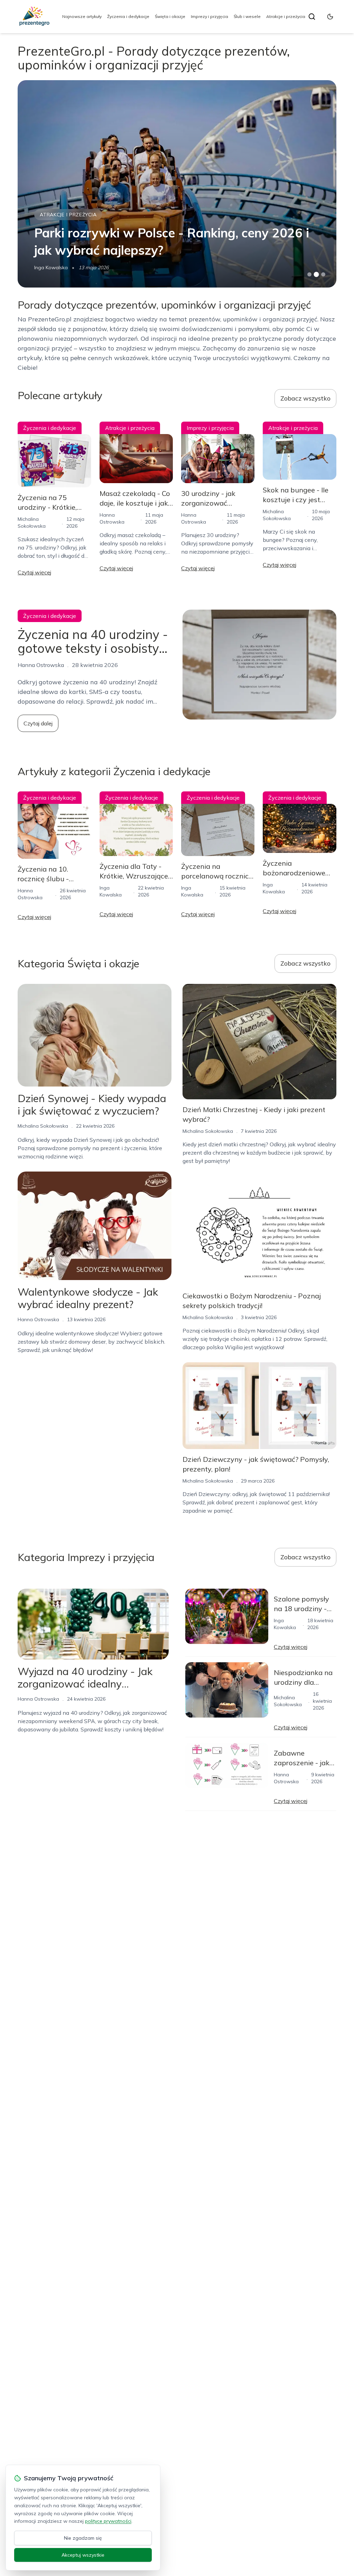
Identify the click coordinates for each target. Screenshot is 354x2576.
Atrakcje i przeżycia (286, 16)
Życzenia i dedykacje (128, 16)
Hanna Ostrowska (38, 1319)
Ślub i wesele (247, 16)
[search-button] (312, 17)
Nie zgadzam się (83, 2538)
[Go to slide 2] (316, 274)
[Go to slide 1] (309, 274)
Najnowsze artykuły (82, 16)
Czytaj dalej (38, 723)
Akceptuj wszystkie (83, 2555)
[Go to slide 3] (323, 275)
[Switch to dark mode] (330, 17)
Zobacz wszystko (305, 398)
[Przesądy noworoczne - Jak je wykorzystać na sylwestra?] (177, 184)
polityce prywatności (108, 2521)
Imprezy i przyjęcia (209, 16)
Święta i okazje (170, 16)
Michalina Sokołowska (59, 267)
